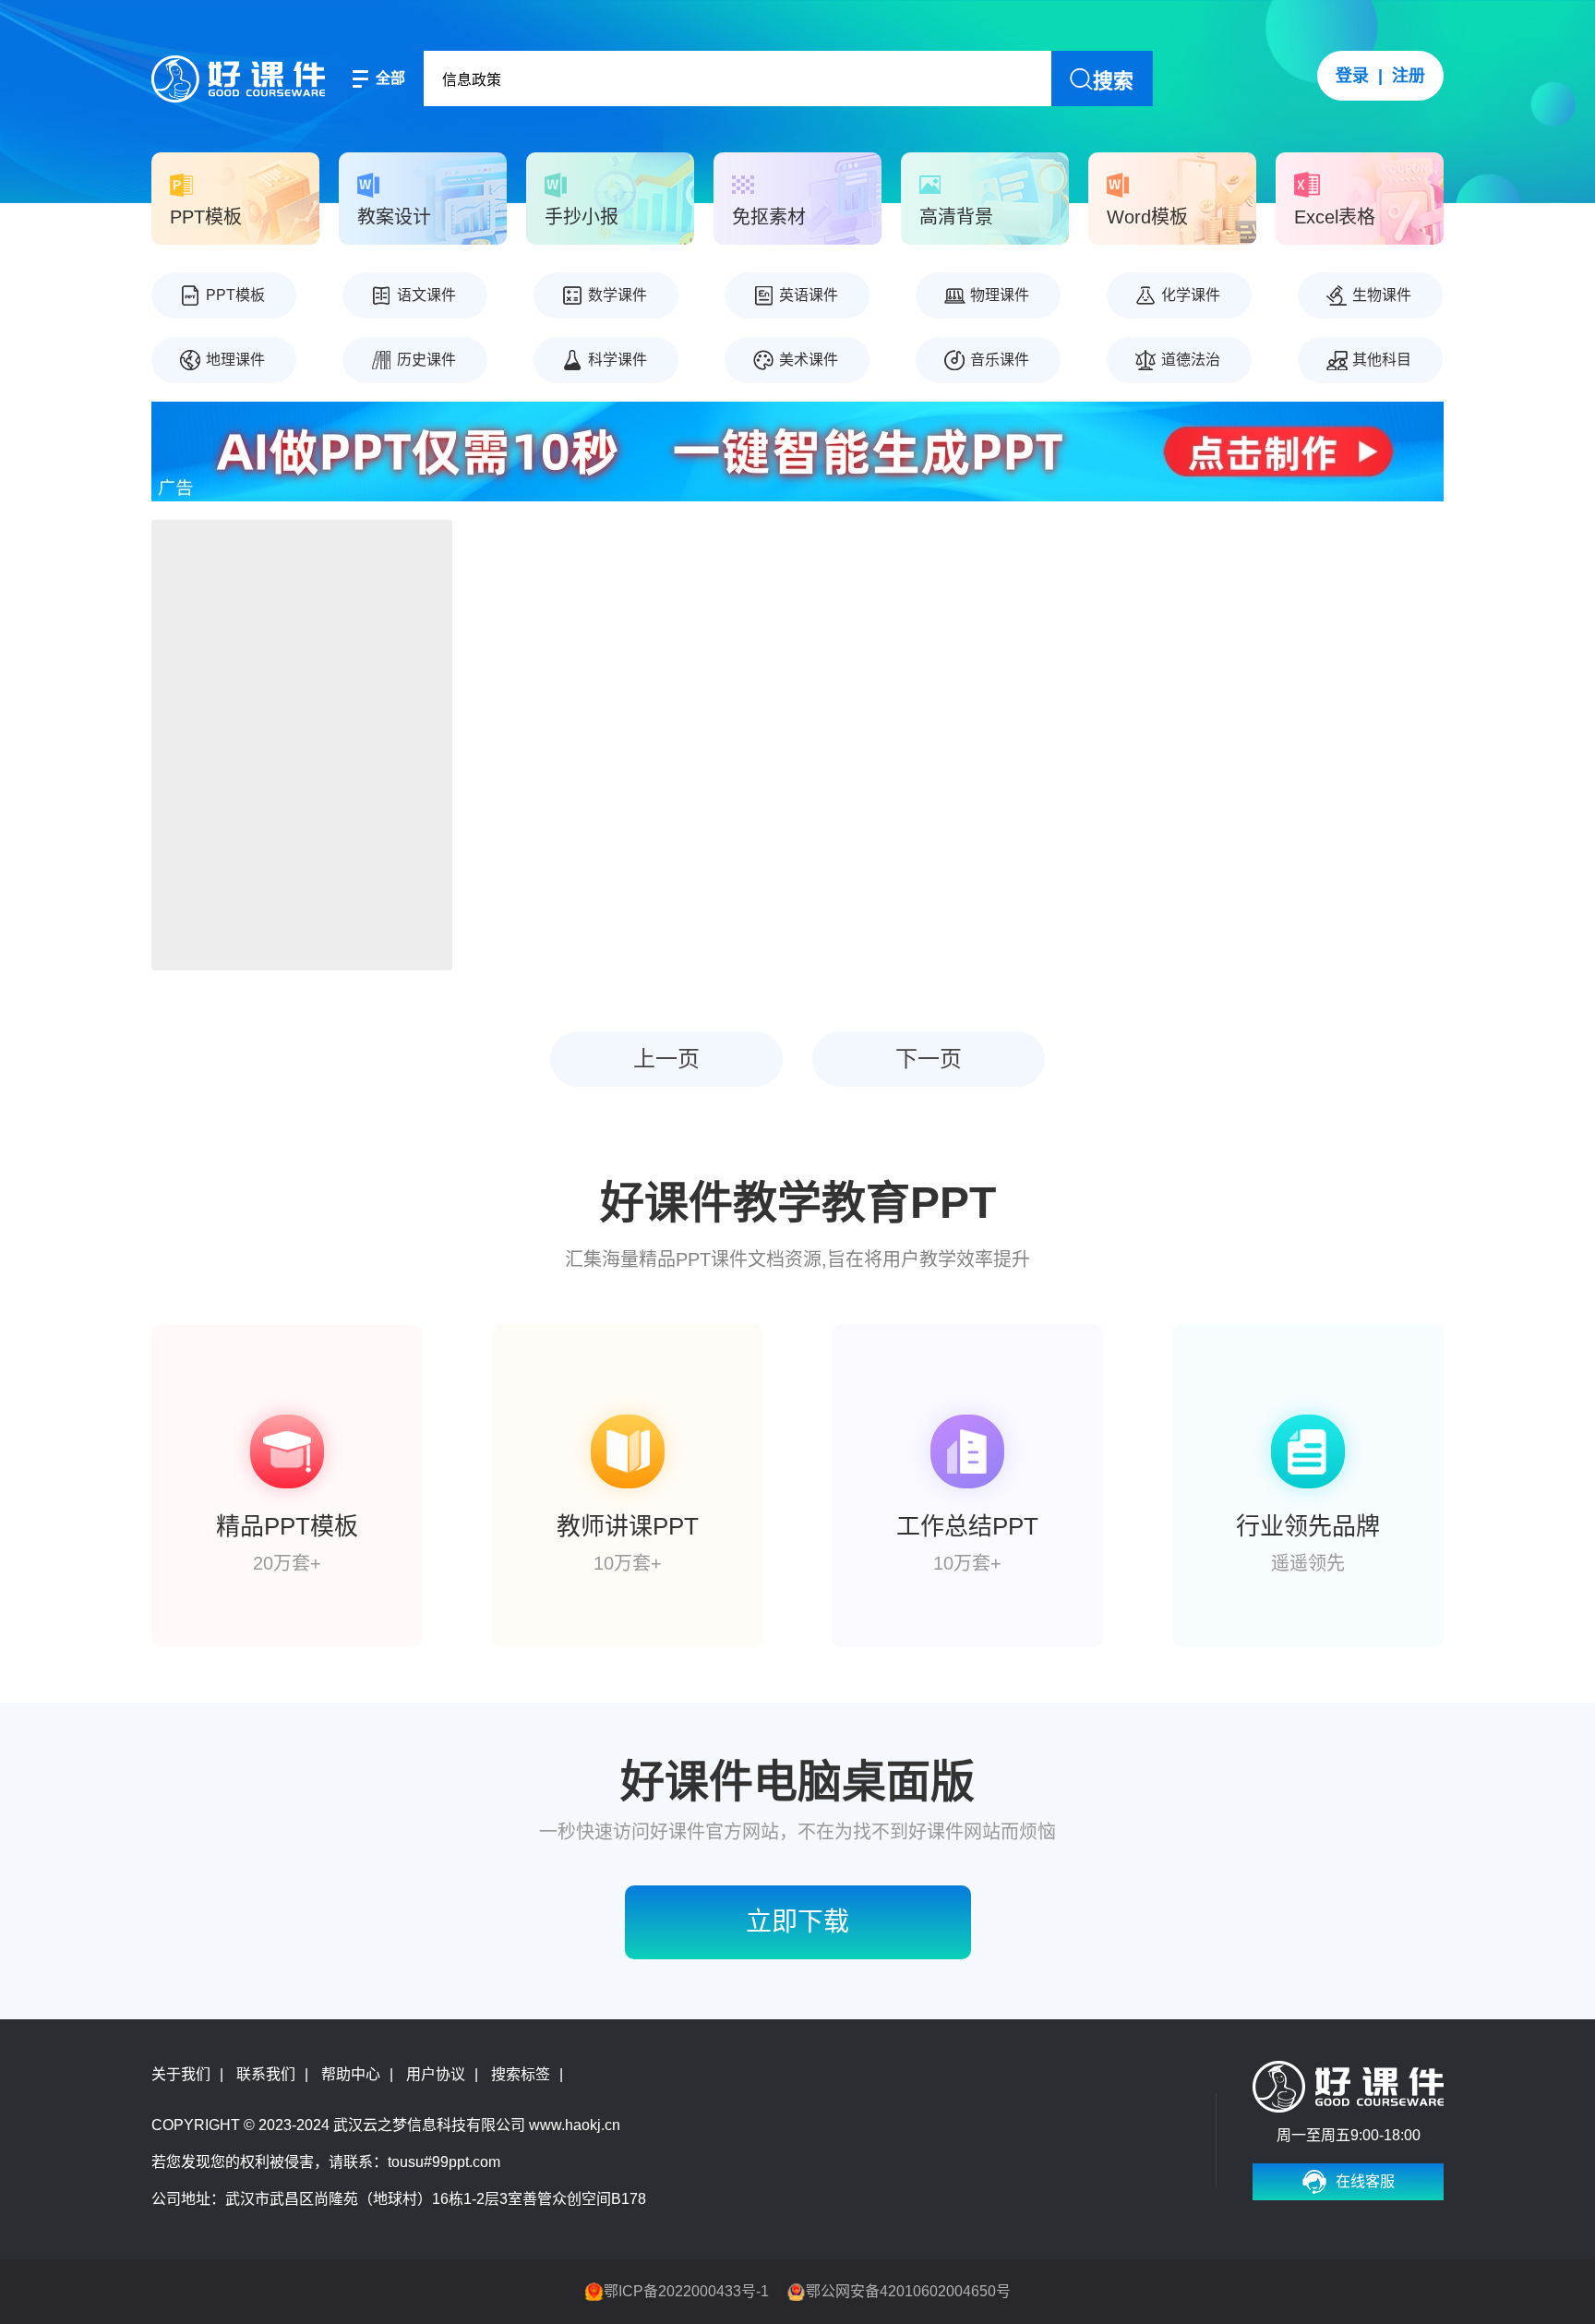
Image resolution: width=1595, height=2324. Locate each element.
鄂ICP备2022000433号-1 (686, 2291)
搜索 (1113, 81)
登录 (1352, 76)
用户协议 (436, 2074)
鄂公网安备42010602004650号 (908, 2291)
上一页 (666, 1059)
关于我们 (181, 2074)
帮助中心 (351, 2074)
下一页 (929, 1059)
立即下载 (797, 1922)
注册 (1409, 76)
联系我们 (266, 2074)
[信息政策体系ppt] (302, 745)
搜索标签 (521, 2074)
